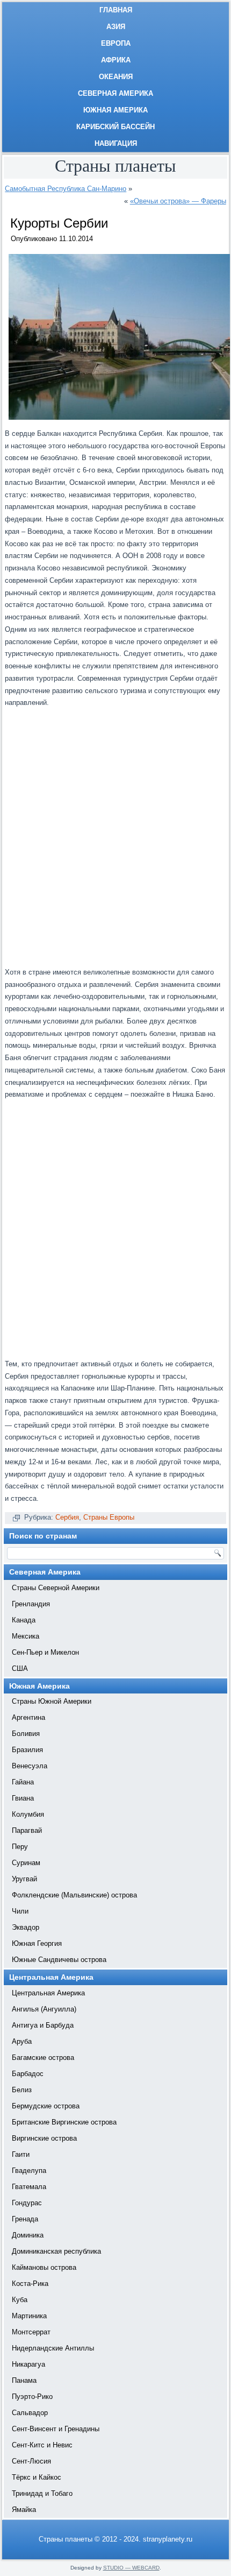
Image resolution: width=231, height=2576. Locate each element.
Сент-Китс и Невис (42, 2445)
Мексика (26, 1636)
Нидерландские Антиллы (53, 2348)
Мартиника (29, 2316)
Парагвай (27, 1830)
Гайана (23, 1782)
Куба (20, 2300)
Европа (116, 43)
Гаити (21, 2154)
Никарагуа (28, 2364)
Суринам (26, 1863)
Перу (20, 1847)
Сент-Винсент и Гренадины (56, 2429)
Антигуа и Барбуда (43, 2025)
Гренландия (31, 1604)
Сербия (67, 1517)
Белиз (22, 2090)
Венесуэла (30, 1766)
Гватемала (29, 2187)
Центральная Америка (48, 1993)
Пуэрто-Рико (32, 2397)
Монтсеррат (31, 2332)
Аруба (22, 2041)
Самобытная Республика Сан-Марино (66, 189)
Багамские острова (43, 2058)
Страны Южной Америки (52, 1701)
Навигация (116, 143)
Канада (24, 1620)
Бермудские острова (46, 2106)
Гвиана (23, 1798)
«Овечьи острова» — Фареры (178, 201)
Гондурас (27, 2203)
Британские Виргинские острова (64, 2122)
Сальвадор (30, 2413)
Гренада (25, 2219)
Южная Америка (115, 110)
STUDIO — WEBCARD (131, 2568)
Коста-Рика (30, 2284)
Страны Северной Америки (56, 1588)
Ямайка (24, 2510)
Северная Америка (115, 93)
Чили (20, 1911)
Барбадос (28, 2074)
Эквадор (26, 1927)
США (20, 1668)
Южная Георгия (37, 1943)
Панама (24, 2380)
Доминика (28, 2235)
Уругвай (24, 1879)
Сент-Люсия (31, 2461)
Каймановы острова (44, 2267)
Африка (116, 60)
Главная (116, 10)
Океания (116, 77)
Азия (116, 27)
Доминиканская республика (56, 2251)
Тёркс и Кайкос (37, 2477)
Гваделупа (29, 2171)
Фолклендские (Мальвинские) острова (74, 1895)
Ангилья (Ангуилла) (44, 2009)
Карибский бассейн (115, 127)
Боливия (26, 1734)
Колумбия (28, 1814)
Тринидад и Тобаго (42, 2493)
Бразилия (27, 1750)
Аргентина (28, 1717)
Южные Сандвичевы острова (59, 1960)
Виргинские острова (44, 2138)
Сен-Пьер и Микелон (45, 1652)
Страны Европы (109, 1517)
